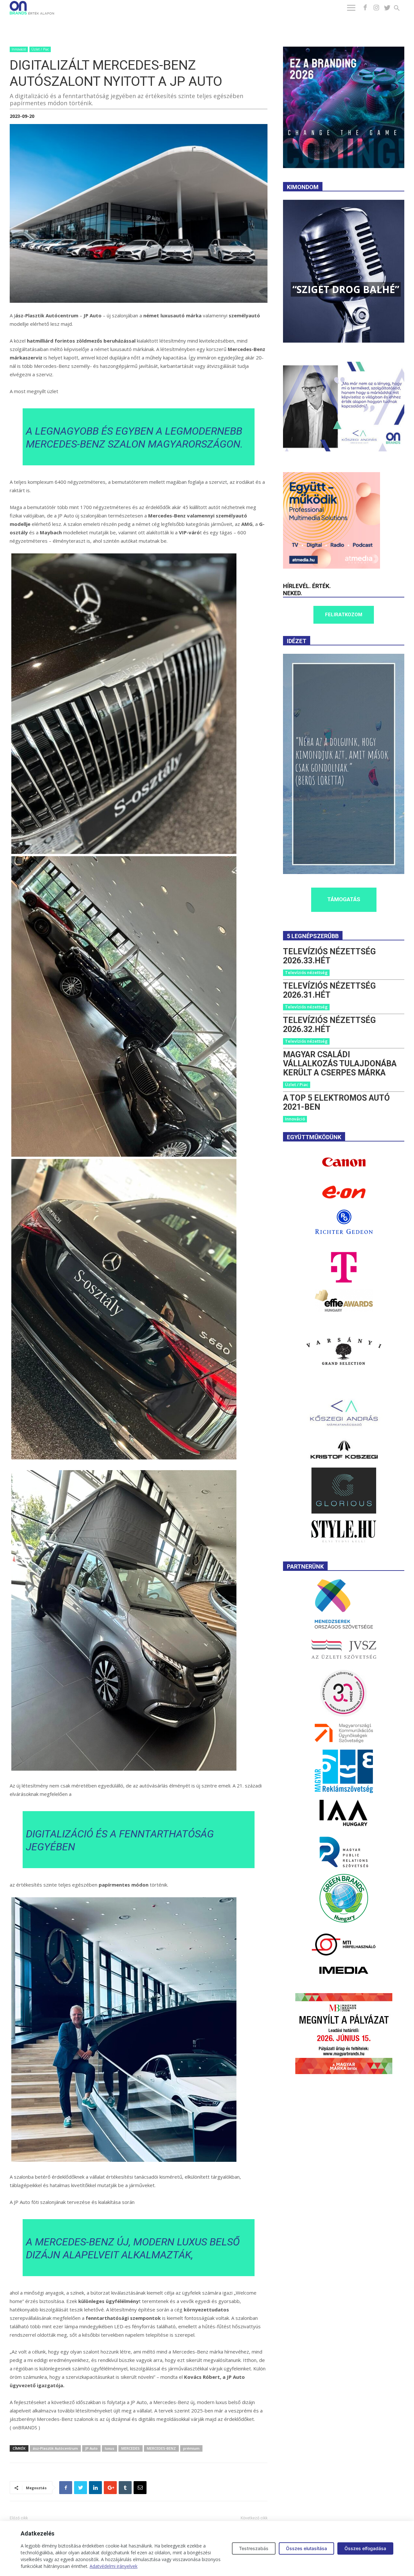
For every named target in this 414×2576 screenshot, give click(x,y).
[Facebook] (365, 8)
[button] (401, 9)
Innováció (19, 49)
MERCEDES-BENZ (161, 2448)
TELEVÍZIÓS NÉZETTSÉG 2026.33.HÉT (329, 956)
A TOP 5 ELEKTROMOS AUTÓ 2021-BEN (336, 1102)
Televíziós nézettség (306, 972)
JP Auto (91, 2448)
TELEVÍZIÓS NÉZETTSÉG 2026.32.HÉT (329, 1025)
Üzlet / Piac (40, 49)
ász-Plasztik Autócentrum (55, 2448)
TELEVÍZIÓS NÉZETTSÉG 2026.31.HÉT (329, 990)
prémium (191, 2448)
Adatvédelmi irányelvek (114, 2566)
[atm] (332, 567)
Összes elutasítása (306, 2548)
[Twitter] (387, 8)
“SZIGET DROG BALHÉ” (346, 289)
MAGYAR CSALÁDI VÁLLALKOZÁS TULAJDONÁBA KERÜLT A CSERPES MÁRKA (340, 1064)
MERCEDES (131, 2448)
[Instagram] (376, 8)
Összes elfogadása (365, 2548)
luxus (109, 2448)
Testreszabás (254, 2548)
